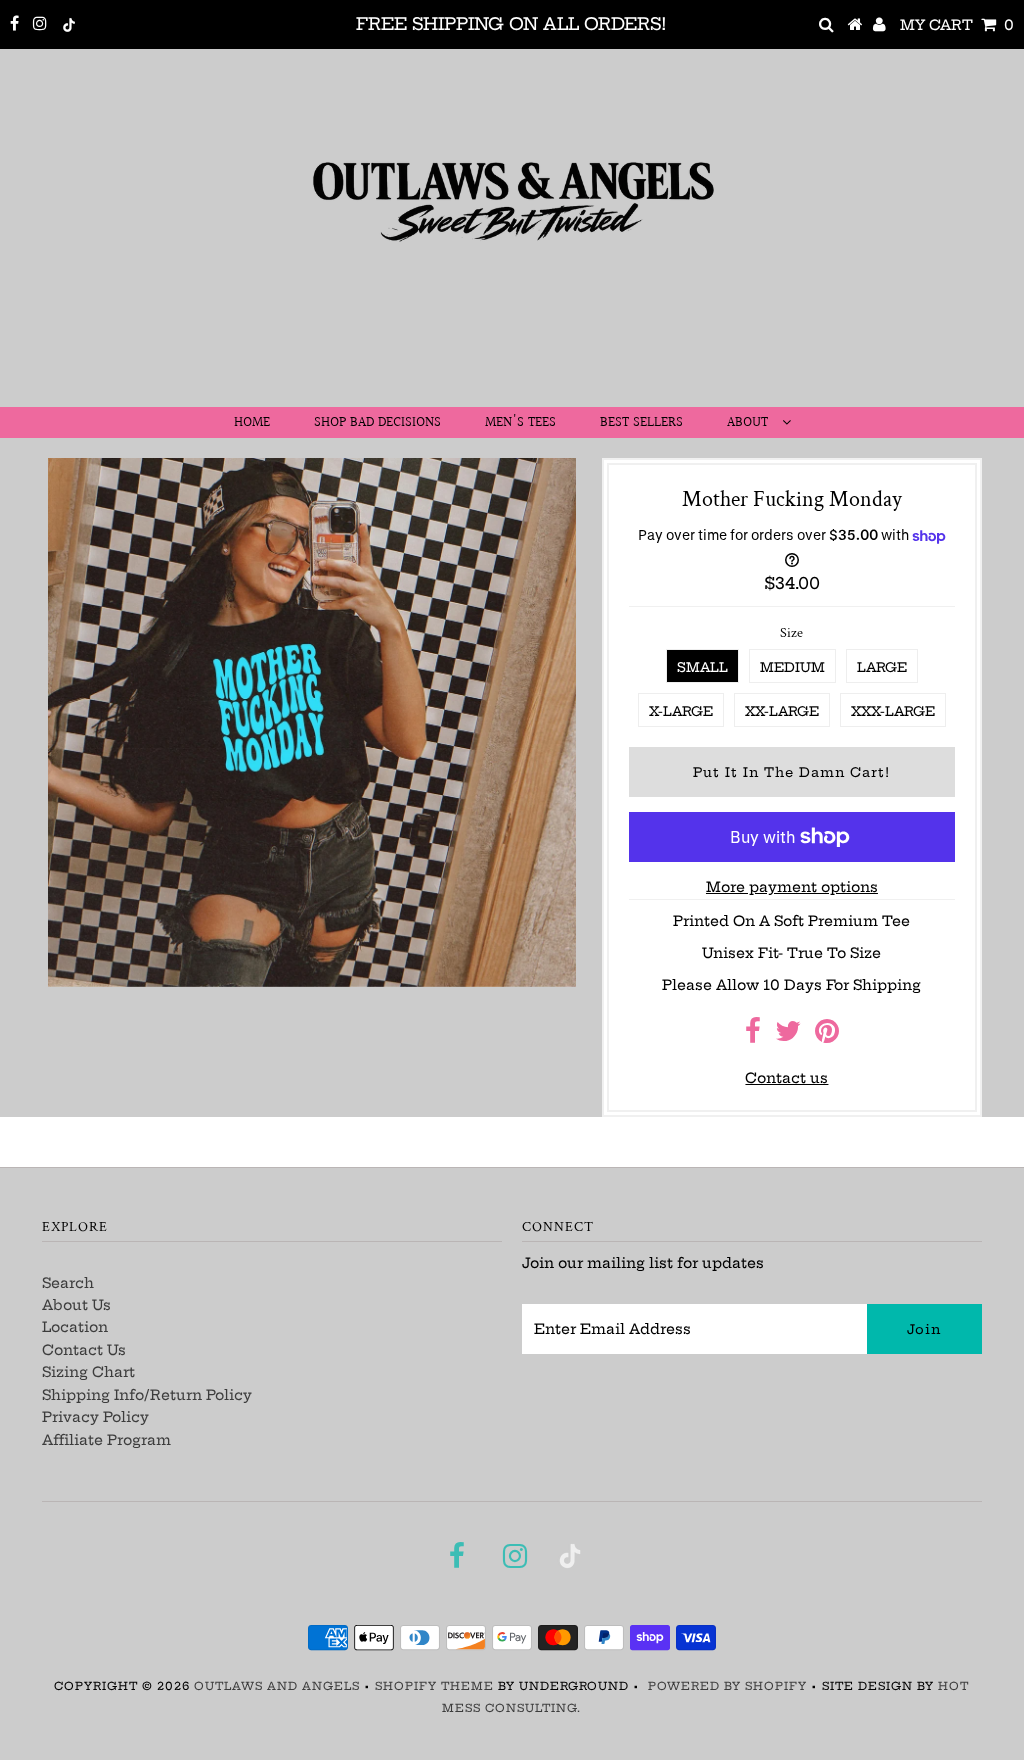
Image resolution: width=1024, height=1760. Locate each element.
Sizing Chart (88, 1372)
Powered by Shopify (727, 1686)
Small (702, 667)
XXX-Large (893, 711)
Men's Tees (520, 423)
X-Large (681, 711)
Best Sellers (641, 423)
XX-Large (782, 711)
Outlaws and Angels (277, 1686)
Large (882, 667)
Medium (792, 667)
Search (68, 1283)
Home (252, 423)
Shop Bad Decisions (377, 423)
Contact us (786, 1078)
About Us (76, 1305)
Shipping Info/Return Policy (147, 1395)
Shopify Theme (434, 1686)
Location (75, 1327)
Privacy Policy (95, 1417)
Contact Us (84, 1350)
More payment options (792, 887)
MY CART (957, 25)
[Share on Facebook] (753, 1036)
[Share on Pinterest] (827, 1036)
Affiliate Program (106, 1440)
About (749, 423)
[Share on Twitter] (788, 1036)
